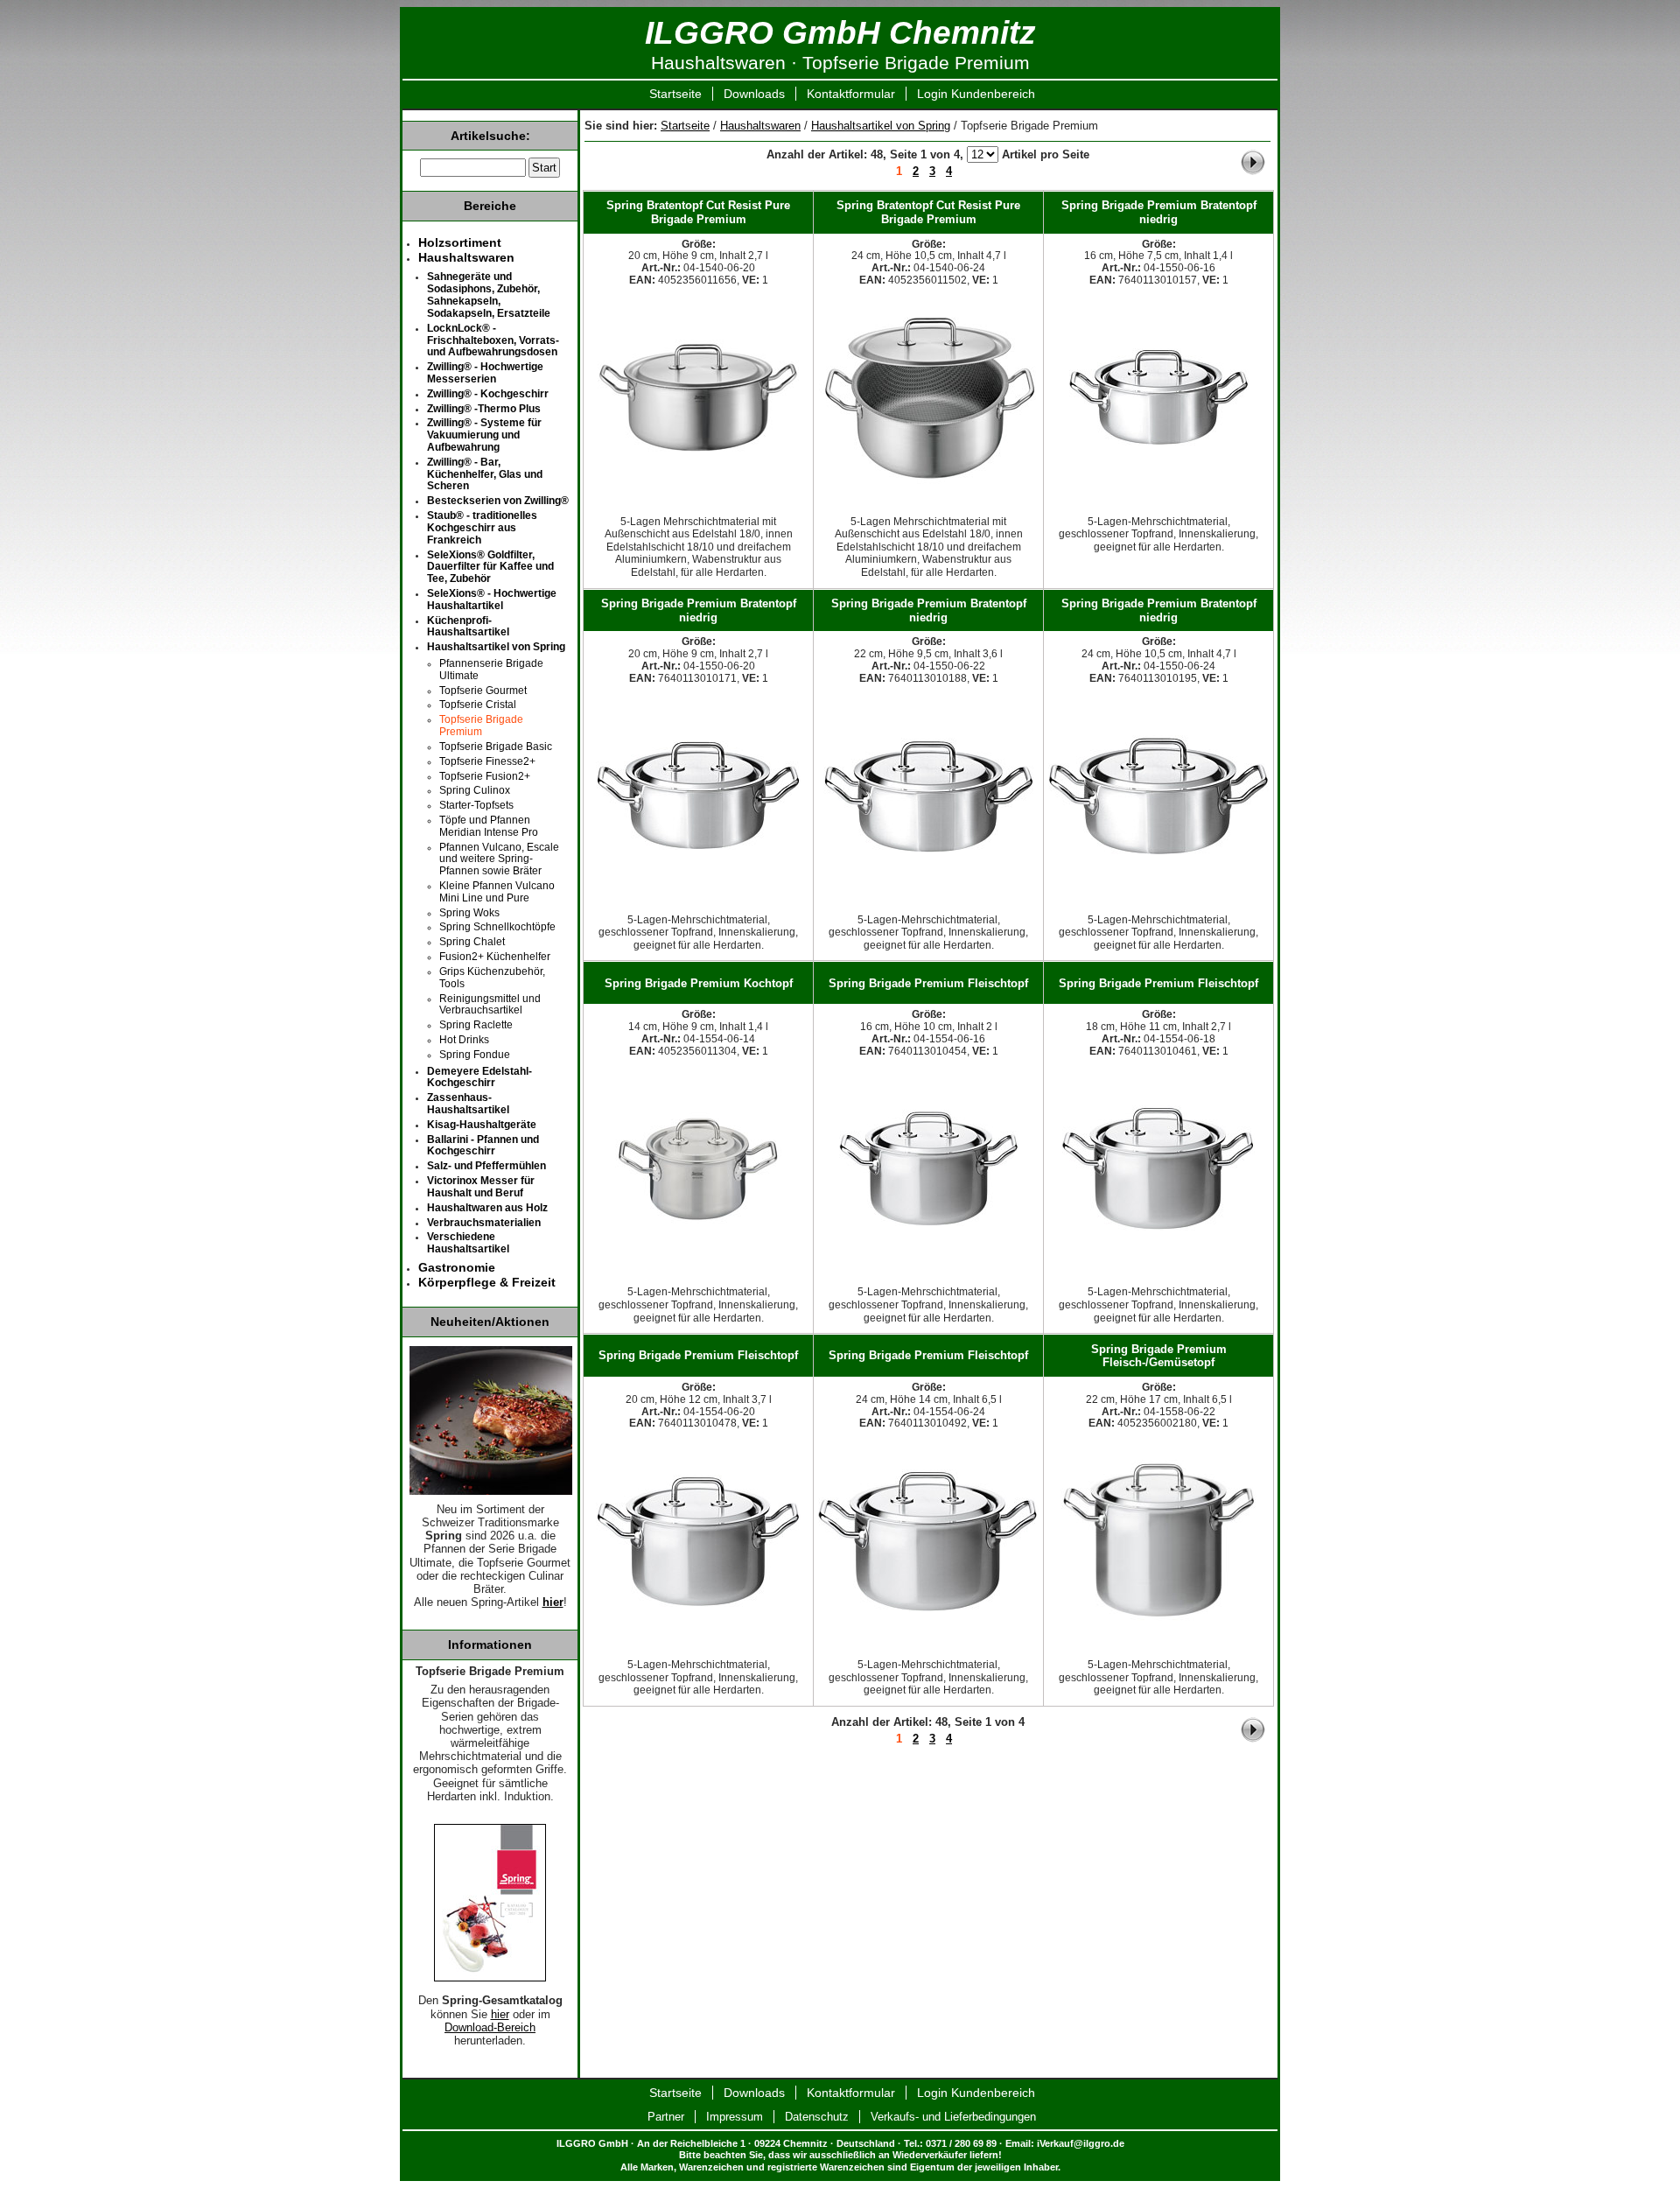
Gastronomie (457, 1267)
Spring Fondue (475, 1055)
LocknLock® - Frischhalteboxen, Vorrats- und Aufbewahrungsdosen (493, 340)
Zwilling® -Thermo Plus (484, 409)
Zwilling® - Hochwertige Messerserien (485, 373)
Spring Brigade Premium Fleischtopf (928, 983)
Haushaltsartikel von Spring (881, 126)
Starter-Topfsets (476, 805)
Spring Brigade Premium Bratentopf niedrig (1159, 212)
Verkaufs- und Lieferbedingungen (953, 2117)
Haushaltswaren (760, 126)
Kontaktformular (851, 94)
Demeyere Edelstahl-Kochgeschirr (479, 1077)
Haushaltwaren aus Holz (487, 1208)
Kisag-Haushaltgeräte (482, 1125)
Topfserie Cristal (478, 705)
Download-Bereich (490, 2028)
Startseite (675, 94)
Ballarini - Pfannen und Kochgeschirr (483, 1146)
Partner (666, 2117)
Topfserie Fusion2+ (485, 776)
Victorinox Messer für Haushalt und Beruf (481, 1187)
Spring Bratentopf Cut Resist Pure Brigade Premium (698, 212)
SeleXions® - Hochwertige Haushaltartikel (492, 600)
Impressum (735, 2117)
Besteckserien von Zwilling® (498, 501)
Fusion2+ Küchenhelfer (495, 957)
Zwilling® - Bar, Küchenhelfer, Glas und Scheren (485, 474)
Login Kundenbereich (976, 94)
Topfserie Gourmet (483, 691)
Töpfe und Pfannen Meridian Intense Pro (489, 826)
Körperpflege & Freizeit (487, 1282)
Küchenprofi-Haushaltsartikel (468, 627)
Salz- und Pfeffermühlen (486, 1166)
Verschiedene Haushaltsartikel (468, 1243)
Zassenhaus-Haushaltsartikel (468, 1104)
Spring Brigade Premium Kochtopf (699, 983)
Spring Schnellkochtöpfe (497, 927)
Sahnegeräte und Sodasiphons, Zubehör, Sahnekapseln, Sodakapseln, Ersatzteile (489, 295)
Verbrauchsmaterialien (484, 1223)
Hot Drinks (464, 1040)
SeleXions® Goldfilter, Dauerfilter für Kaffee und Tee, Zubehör (490, 567)
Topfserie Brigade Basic (496, 747)
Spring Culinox (475, 790)
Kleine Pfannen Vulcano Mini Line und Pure (497, 892)
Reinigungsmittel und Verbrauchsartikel (490, 1005)
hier (500, 2015)
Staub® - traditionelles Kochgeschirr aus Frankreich (482, 528)
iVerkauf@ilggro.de (1081, 2143)
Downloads (754, 94)
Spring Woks (469, 913)
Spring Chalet (472, 942)
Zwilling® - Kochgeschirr (488, 394)
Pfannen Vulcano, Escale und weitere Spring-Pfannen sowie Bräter (499, 859)
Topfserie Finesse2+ (487, 761)
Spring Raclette (476, 1025)
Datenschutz (817, 2117)
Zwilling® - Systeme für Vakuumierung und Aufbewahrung (484, 435)
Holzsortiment (460, 242)
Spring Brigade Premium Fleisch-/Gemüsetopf (1159, 1356)
